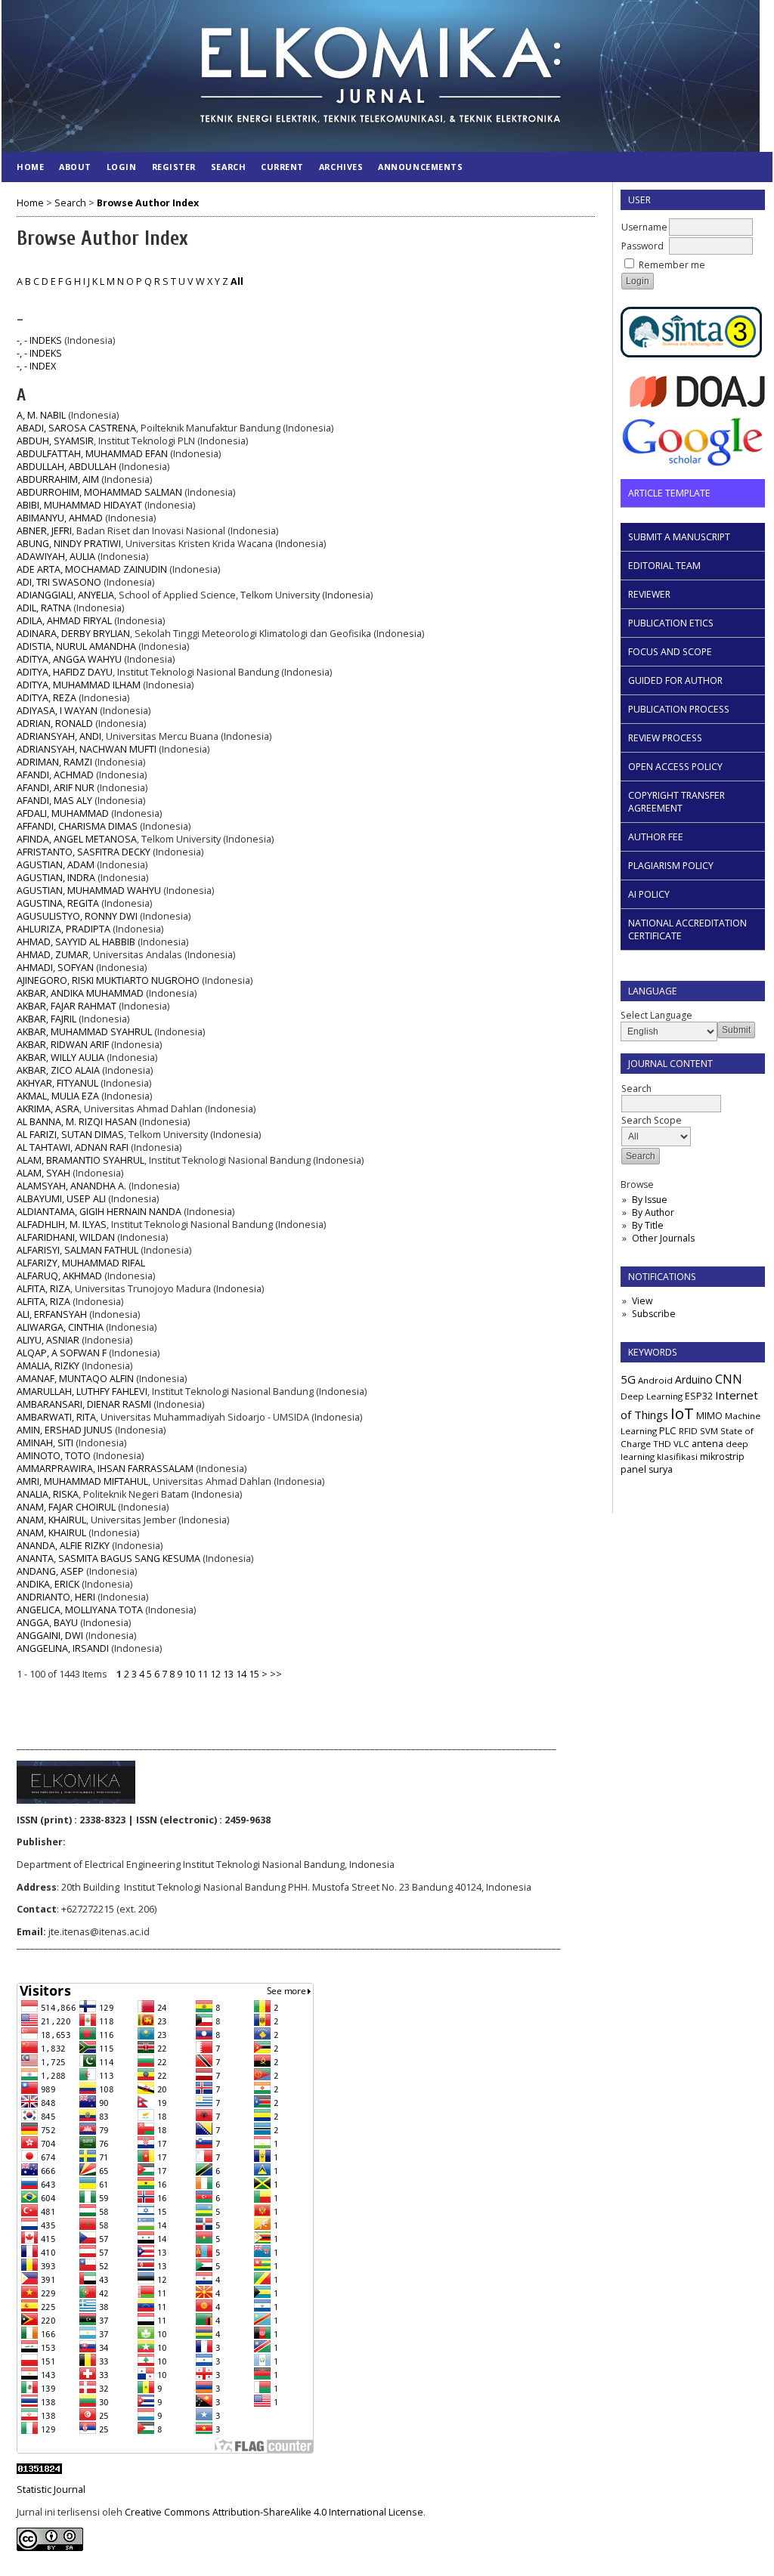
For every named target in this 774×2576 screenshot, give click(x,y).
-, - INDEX (36, 366)
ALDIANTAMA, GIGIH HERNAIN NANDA (99, 1212)
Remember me (672, 265)
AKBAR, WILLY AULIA (60, 1058)
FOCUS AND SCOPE (670, 652)
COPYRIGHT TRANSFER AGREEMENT (676, 802)
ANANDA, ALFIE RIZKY (63, 1546)
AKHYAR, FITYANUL (57, 1083)
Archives (341, 167)
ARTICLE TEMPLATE (669, 493)
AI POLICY (649, 894)
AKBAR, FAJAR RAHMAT (67, 1006)
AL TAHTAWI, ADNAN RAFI (73, 1147)
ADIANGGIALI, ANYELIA (65, 595)
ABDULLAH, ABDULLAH (67, 467)
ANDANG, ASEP (50, 1571)
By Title (648, 1225)
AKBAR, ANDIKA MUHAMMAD (80, 993)
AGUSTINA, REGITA (58, 903)
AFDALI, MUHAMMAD (63, 813)
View (642, 1301)
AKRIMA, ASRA (48, 1109)
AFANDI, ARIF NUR (56, 788)
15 (254, 1674)
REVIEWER (649, 594)
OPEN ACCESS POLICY (675, 767)
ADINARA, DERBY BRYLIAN (73, 634)
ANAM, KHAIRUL (51, 1520)
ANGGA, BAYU (47, 1623)
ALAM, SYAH (43, 1173)
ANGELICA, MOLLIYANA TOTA (80, 1610)
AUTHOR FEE (656, 837)
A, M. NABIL (41, 415)
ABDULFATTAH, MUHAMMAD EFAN (92, 454)
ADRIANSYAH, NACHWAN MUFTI (87, 749)
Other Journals (663, 1238)
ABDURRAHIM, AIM (58, 479)
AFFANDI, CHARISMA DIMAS (77, 826)
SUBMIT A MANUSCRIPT (679, 537)
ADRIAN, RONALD (55, 724)
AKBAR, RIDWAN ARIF (63, 1045)
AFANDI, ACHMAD (55, 775)
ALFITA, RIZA (43, 1289)
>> (276, 1674)
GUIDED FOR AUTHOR (675, 680)
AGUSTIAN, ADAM (56, 865)
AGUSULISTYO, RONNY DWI (77, 916)
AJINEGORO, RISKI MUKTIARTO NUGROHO (108, 980)
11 (203, 1674)
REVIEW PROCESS (665, 738)
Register (174, 167)
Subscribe (654, 1314)
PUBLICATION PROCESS (679, 709)
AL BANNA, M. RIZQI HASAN (77, 1122)
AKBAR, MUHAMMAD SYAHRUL (84, 1032)
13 (228, 1674)
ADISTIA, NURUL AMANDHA (76, 646)
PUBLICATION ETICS (671, 623)
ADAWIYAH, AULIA (56, 557)
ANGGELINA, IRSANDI (63, 1648)
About (75, 167)
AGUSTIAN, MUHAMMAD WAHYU (89, 891)
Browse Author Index (148, 203)
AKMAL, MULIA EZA (58, 1096)
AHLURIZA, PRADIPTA (63, 929)
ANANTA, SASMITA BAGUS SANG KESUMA (108, 1559)
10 (190, 1674)
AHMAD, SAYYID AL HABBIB (76, 942)
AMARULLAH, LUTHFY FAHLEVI (82, 1392)
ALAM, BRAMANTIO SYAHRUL (80, 1160)
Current (282, 167)
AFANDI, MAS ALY (54, 801)
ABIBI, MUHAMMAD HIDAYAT (79, 505)
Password (642, 246)
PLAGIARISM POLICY (671, 866)
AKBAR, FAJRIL (46, 1019)
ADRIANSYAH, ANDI (59, 736)
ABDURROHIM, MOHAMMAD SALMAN (99, 492)
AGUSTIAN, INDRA (56, 878)
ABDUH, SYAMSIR (55, 441)
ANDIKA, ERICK (48, 1584)
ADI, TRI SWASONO (59, 582)
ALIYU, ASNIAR (48, 1340)
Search (228, 167)
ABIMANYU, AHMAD (60, 518)
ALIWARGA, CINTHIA (60, 1327)
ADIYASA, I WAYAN (57, 711)
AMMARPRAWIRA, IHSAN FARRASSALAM (105, 1469)
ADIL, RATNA (44, 608)
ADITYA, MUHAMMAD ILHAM (79, 685)
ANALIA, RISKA (48, 1494)
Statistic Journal (51, 2489)
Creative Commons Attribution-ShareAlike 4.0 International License (274, 2512)
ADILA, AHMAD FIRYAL (64, 621)
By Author (653, 1212)
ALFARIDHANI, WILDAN (66, 1237)
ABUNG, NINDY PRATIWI (69, 544)
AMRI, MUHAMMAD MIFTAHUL (82, 1481)
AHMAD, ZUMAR (53, 955)
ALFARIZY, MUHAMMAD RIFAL (81, 1263)
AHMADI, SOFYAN (55, 968)
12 (215, 1674)
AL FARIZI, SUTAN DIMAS (70, 1135)
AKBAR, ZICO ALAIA (58, 1070)
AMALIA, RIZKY (48, 1366)
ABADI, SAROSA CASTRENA (76, 428)
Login (122, 167)
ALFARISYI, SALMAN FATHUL (77, 1250)
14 (241, 1674)
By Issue (650, 1200)
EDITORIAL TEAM (664, 566)
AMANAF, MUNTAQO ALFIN (75, 1379)
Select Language (656, 1015)
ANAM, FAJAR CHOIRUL (66, 1507)
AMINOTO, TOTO (54, 1456)
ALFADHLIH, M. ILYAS (62, 1225)
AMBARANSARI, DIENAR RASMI (84, 1404)
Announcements (420, 167)
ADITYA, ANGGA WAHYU (69, 659)
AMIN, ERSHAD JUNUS (65, 1430)
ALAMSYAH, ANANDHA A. (71, 1186)
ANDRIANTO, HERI (56, 1597)
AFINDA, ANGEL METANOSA (77, 839)
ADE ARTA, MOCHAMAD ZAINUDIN (92, 569)
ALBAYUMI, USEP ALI (61, 1199)
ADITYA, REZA (46, 698)
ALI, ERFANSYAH (52, 1314)
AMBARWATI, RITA (56, 1417)
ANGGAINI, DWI (50, 1636)
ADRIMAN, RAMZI (54, 762)
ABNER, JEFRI (44, 531)
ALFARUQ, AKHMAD (59, 1276)
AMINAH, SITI (45, 1443)
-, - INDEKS (39, 340)
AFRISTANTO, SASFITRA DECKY (84, 852)
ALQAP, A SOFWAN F (62, 1353)
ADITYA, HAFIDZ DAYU (65, 672)
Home (30, 167)
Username (644, 227)
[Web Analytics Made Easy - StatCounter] (39, 2471)
